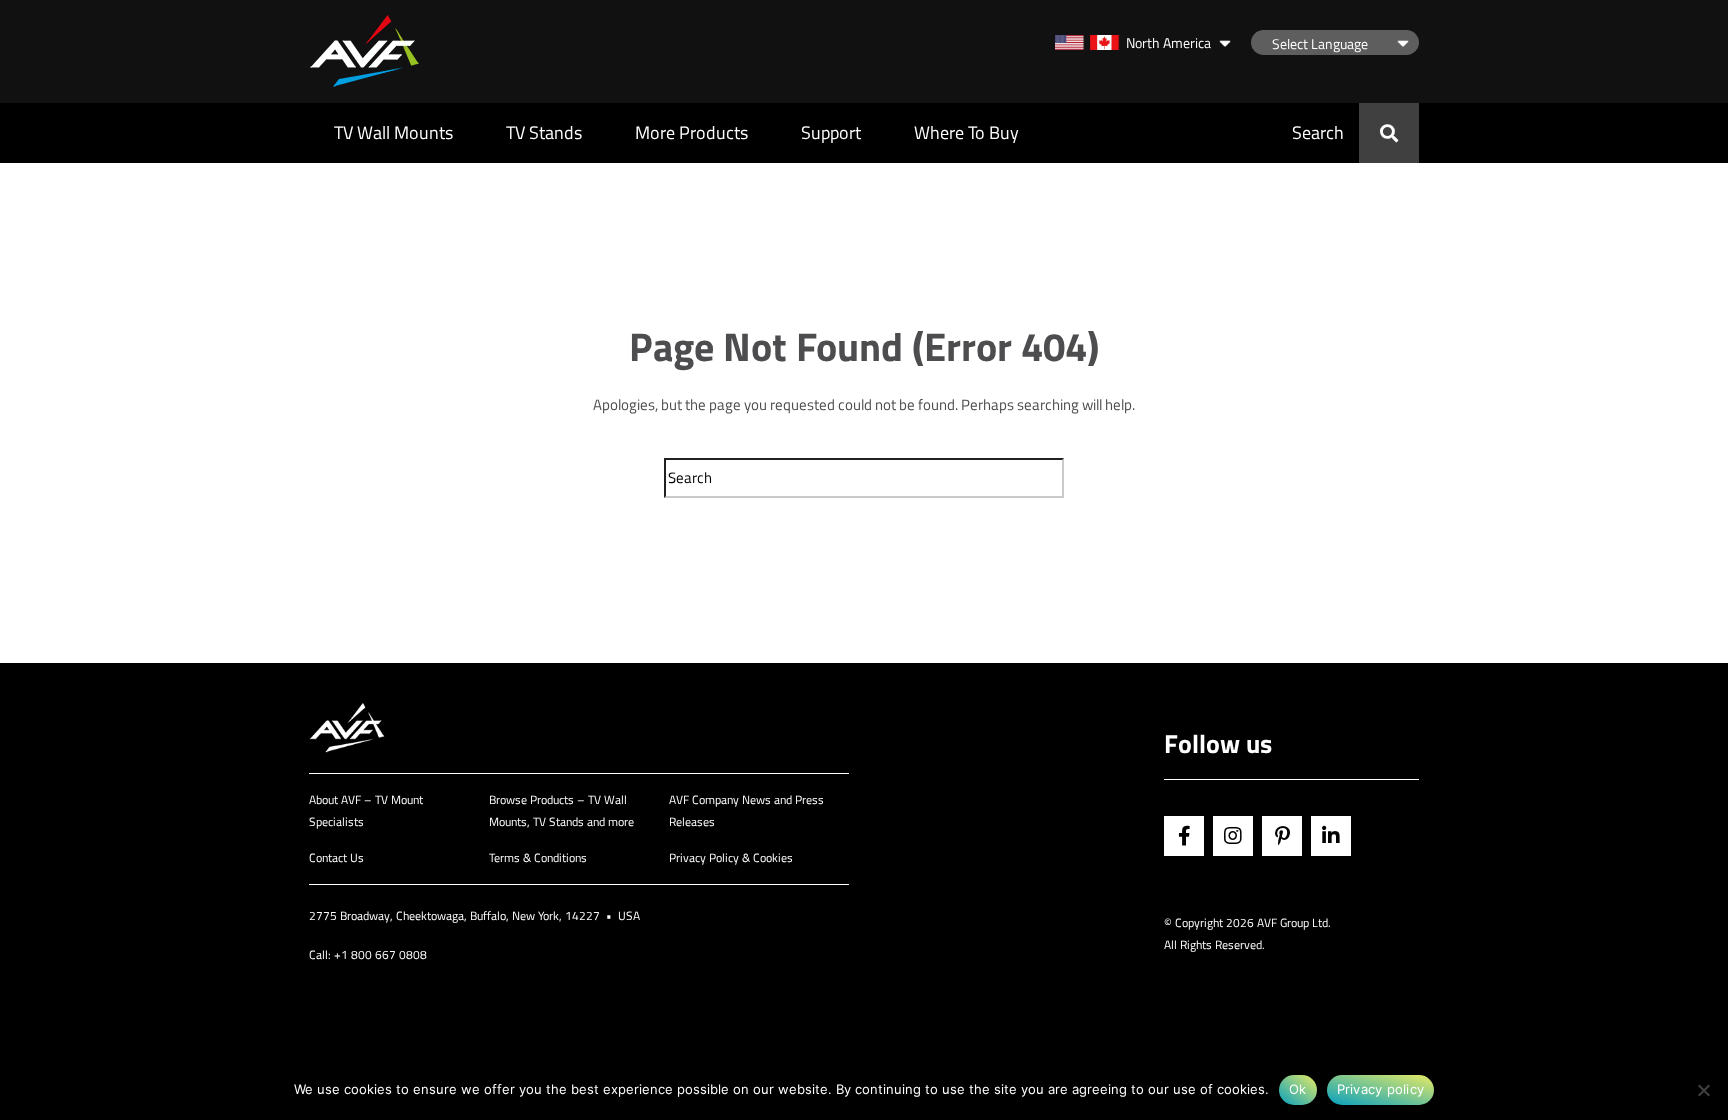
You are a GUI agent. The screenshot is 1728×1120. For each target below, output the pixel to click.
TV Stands (544, 132)
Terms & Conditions (538, 857)
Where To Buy (966, 132)
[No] (1703, 1090)
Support (831, 132)
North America (1168, 42)
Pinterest (1282, 836)
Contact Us (336, 857)
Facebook (1184, 836)
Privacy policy (1381, 1089)
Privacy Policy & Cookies (731, 857)
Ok (1298, 1089)
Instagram (1233, 836)
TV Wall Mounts (393, 132)
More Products (691, 132)
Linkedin (1331, 836)
